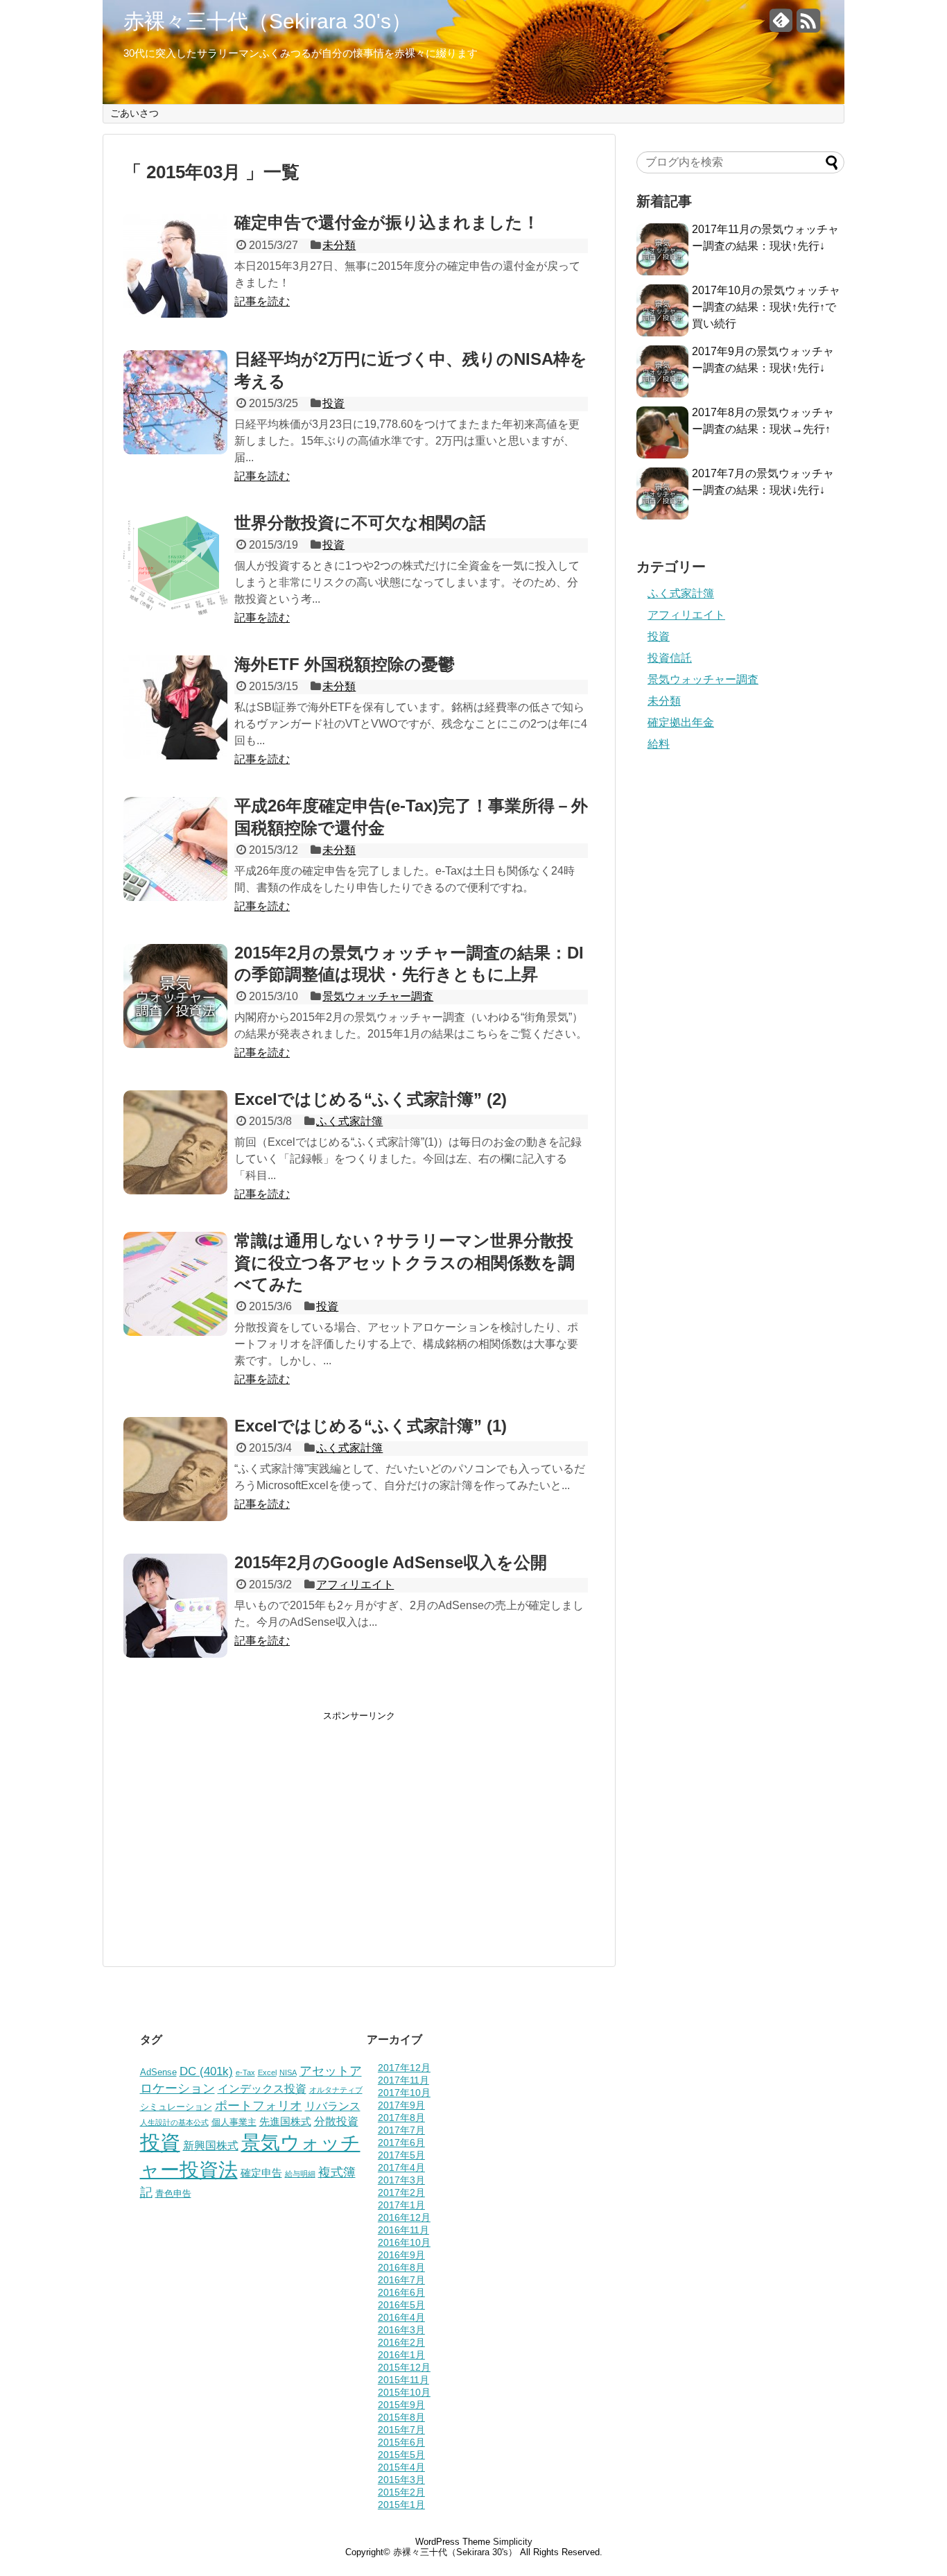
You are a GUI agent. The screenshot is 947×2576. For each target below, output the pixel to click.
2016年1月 (401, 2355)
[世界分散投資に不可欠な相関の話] (175, 614)
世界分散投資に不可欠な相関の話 (360, 523)
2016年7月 (401, 2280)
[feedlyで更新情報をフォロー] (781, 26)
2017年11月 (403, 2080)
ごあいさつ (134, 113)
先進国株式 (285, 2122)
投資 (333, 403)
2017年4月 (401, 2167)
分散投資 (336, 2121)
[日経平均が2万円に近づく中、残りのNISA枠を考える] (175, 450)
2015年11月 (403, 2380)
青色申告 (173, 2193)
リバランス (333, 2106)
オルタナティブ (336, 2090)
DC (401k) (206, 2071)
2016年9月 (401, 2255)
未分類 (339, 245)
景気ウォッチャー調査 (378, 996)
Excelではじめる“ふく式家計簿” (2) (371, 1099)
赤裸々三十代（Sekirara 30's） (268, 22)
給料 (659, 744)
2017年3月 (401, 2180)
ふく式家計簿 (349, 1121)
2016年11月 (403, 2230)
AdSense (158, 2072)
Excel (267, 2072)
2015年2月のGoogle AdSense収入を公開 (391, 1562)
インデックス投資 (262, 2088)
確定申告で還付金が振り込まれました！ (387, 222)
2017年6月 (401, 2143)
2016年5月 (401, 2305)
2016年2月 (401, 2342)
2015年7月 (401, 2430)
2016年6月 (401, 2292)
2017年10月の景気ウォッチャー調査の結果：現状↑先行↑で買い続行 (766, 307)
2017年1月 (401, 2205)
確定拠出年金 (681, 722)
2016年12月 (404, 2217)
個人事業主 (234, 2122)
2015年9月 (401, 2405)
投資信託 (670, 658)
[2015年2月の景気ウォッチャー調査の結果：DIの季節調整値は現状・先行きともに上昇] (175, 1044)
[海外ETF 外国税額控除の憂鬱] (175, 756)
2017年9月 (401, 2105)
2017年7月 (401, 2130)
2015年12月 (404, 2367)
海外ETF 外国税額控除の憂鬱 (345, 664)
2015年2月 (401, 2492)
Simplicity (513, 2542)
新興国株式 (211, 2145)
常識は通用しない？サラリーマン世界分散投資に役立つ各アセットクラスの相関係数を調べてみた (405, 1262)
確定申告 (261, 2173)
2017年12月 (404, 2068)
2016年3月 (401, 2330)
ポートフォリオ (259, 2105)
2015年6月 (401, 2442)
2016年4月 (401, 2317)
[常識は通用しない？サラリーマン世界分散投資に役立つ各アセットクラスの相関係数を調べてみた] (175, 1332)
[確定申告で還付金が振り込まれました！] (175, 314)
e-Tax (245, 2072)
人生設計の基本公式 (174, 2122)
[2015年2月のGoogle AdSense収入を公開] (175, 1654)
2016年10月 (404, 2242)
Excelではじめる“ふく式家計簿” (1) (371, 1426)
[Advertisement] (240, 1819)
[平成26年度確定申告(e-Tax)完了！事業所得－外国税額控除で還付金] (175, 897)
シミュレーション (176, 2107)
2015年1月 (401, 2505)
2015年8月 (401, 2417)
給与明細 (300, 2174)
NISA (288, 2072)
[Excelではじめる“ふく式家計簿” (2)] (175, 1191)
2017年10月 (404, 2093)
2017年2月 (401, 2192)
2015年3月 (401, 2480)
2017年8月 (401, 2118)
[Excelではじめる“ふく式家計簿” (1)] (175, 1517)
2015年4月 (401, 2467)
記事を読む (262, 301)
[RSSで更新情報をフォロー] (808, 26)
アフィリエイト (355, 1585)
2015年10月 (404, 2392)
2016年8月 (401, 2267)
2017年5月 (401, 2155)
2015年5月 (401, 2455)
